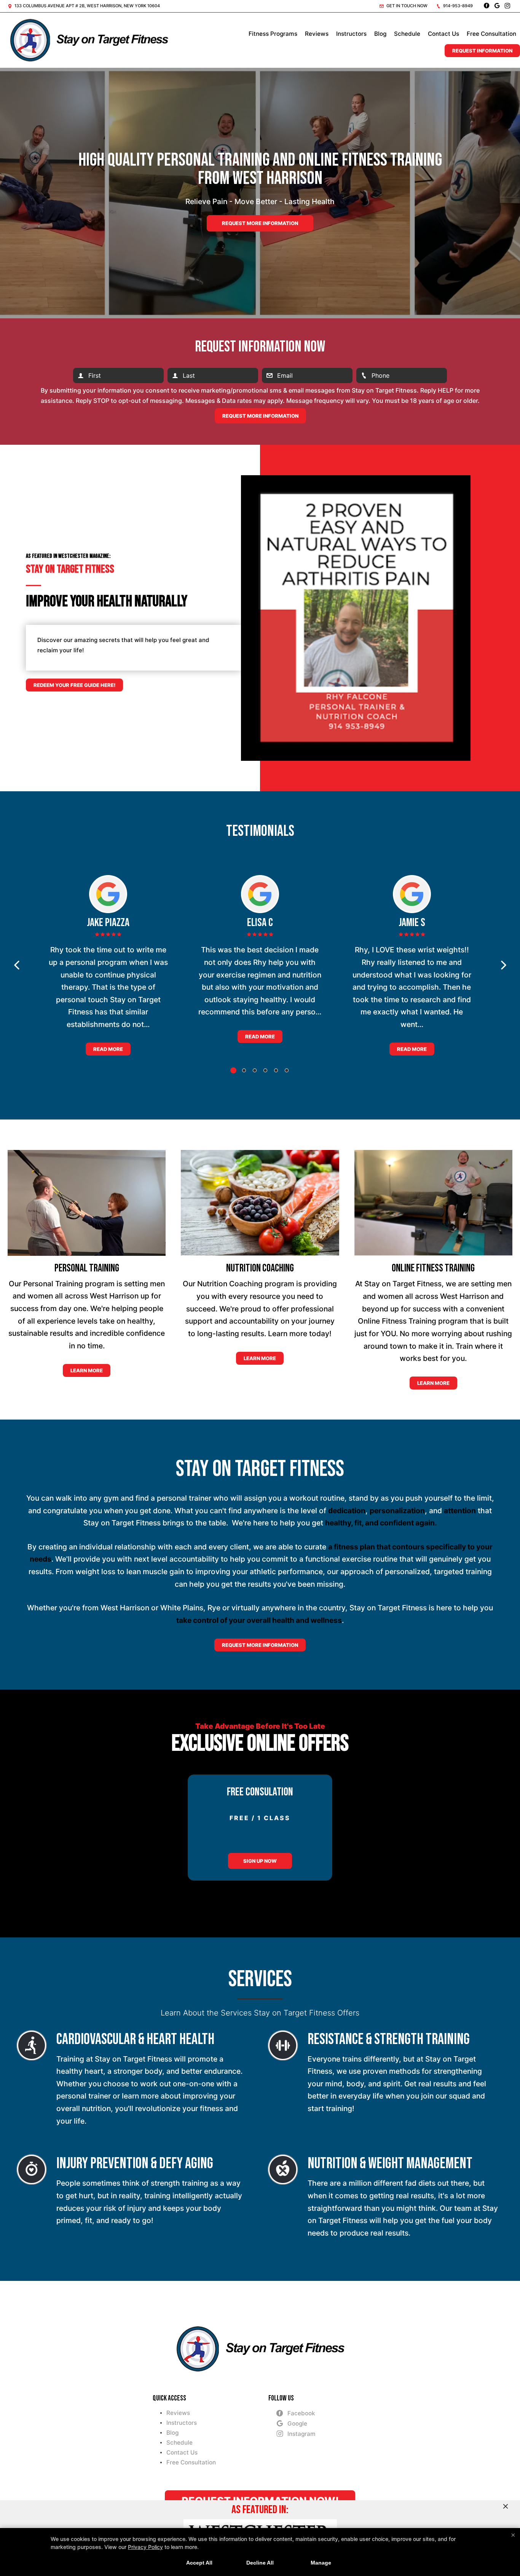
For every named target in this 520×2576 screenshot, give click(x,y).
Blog (380, 34)
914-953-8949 (457, 6)
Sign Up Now (260, 1861)
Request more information (260, 223)
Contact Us (443, 34)
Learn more (87, 1370)
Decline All (260, 2563)
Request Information (482, 51)
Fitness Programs (273, 34)
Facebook (301, 2413)
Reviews (317, 34)
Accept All (199, 2563)
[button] (17, 965)
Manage (321, 2563)
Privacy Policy (145, 2547)
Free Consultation (491, 34)
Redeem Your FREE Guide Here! (74, 685)
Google (297, 2423)
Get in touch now (406, 6)
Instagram (301, 2434)
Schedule (407, 34)
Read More (108, 1049)
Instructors (351, 34)
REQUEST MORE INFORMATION (260, 1645)
